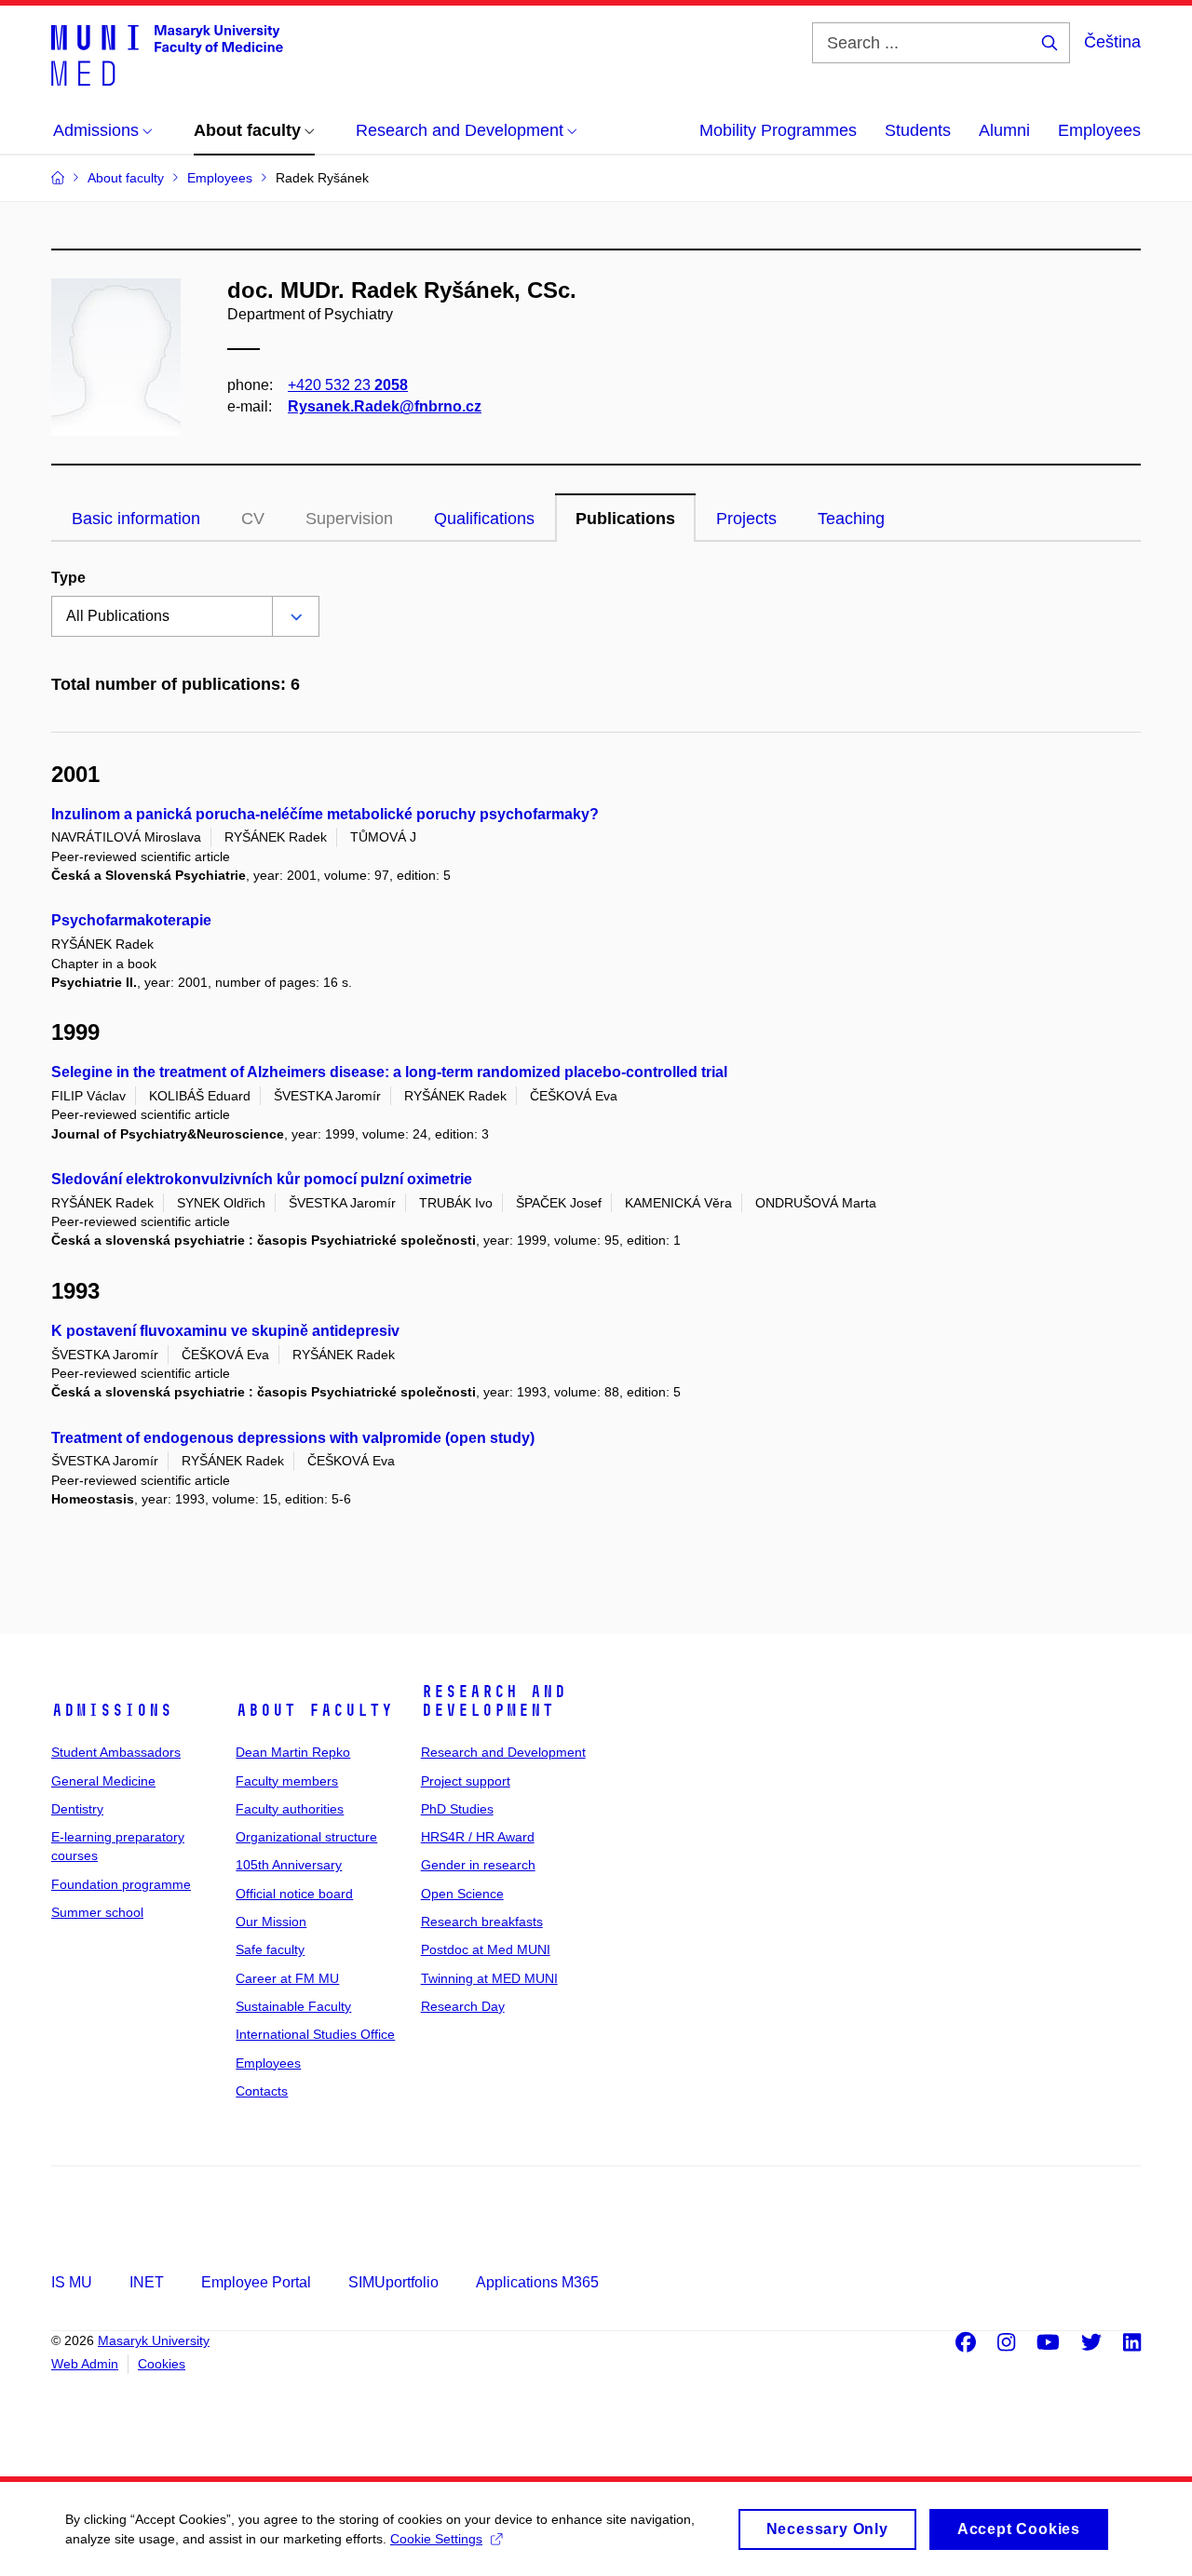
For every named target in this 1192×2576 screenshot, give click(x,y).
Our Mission (271, 1922)
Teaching (851, 519)
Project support (466, 1781)
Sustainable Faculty (293, 2006)
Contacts (262, 2091)
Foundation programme (121, 1884)
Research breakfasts (482, 1922)
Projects (746, 519)
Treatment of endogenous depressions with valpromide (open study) (293, 1438)
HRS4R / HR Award (478, 1837)
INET (147, 2282)
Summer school (97, 1912)
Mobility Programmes (778, 130)
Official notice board (294, 1894)
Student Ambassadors (116, 1752)
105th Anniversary (289, 1865)
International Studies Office (315, 2034)
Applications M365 (537, 2282)
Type (68, 578)
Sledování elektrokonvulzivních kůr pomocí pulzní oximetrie (262, 1179)
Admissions (112, 1710)
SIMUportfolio (393, 2282)
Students (918, 130)
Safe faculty (270, 1949)
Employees (1099, 130)
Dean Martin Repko (293, 1752)
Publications (625, 519)
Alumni (1004, 130)
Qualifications (484, 519)
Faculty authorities (290, 1809)
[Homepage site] (167, 54)
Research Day (463, 2006)
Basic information (136, 519)
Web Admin (85, 2364)
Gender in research (478, 1865)
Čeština (1112, 42)
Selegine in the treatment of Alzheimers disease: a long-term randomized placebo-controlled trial (389, 1072)
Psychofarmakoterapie (131, 920)
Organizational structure (306, 1837)
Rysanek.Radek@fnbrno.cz (385, 406)
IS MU (72, 2282)
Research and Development (494, 1701)
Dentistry (77, 1809)
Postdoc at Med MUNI (486, 1949)
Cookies (162, 2364)
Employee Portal (256, 2282)
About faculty (314, 1710)
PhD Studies (457, 1809)
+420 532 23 (348, 385)
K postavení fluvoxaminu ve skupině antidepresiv (225, 1331)
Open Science (462, 1894)
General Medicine (103, 1781)
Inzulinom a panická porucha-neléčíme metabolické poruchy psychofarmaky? (325, 814)
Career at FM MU (287, 1978)
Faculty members (287, 1781)
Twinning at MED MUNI (489, 1978)
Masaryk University (154, 2340)
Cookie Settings (436, 2539)
